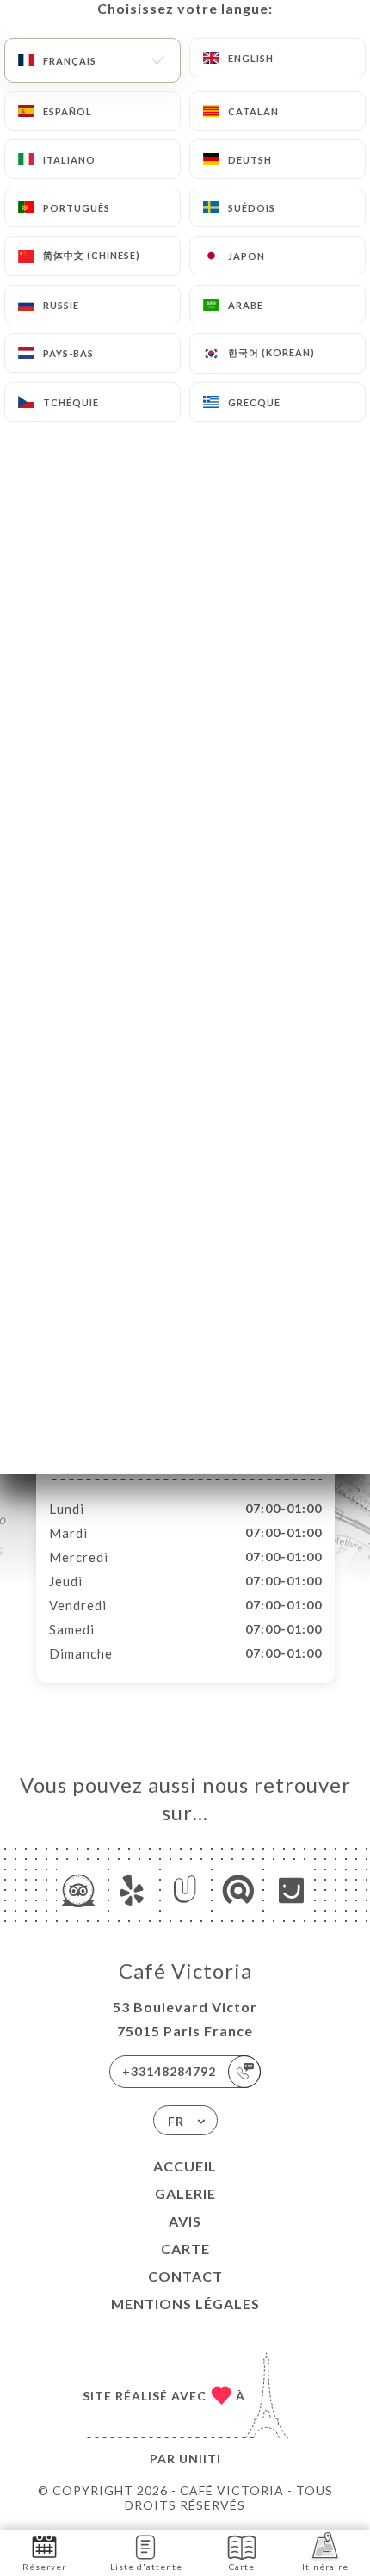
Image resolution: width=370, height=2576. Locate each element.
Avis (185, 2221)
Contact (185, 2276)
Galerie (185, 2193)
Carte (185, 2249)
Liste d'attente (146, 2567)
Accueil (185, 2166)
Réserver (44, 2567)
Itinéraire (325, 2567)
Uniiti (200, 2459)
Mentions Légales (185, 2304)
